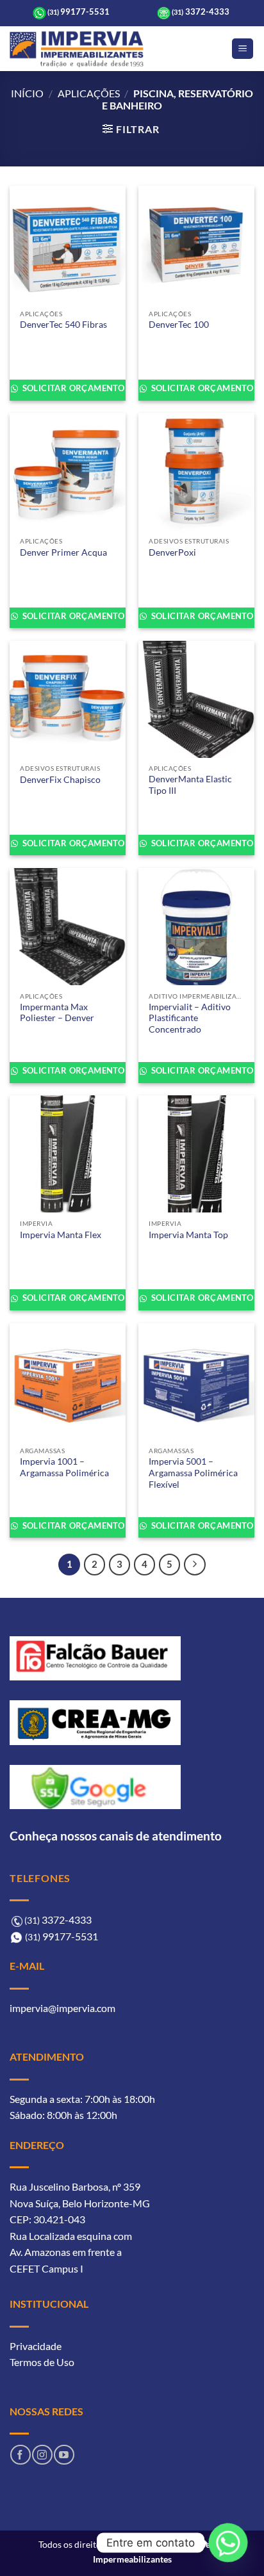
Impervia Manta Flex (61, 1235)
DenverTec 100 (179, 325)
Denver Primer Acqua (63, 552)
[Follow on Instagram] (42, 2455)
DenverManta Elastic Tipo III (190, 785)
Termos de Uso (42, 2362)
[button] (243, 49)
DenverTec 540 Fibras (63, 325)
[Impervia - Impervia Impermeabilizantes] (77, 49)
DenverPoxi (172, 552)
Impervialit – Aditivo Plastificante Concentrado (190, 1018)
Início (27, 93)
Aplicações (89, 93)
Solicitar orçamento (72, 388)
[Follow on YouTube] (64, 2455)
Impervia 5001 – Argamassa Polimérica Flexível (193, 1473)
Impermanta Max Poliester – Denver (57, 1013)
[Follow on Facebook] (20, 2455)
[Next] (195, 1565)
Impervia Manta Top (188, 1235)
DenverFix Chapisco (60, 780)
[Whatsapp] (228, 2543)
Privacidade (36, 2346)
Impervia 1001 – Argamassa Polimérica (64, 1467)
